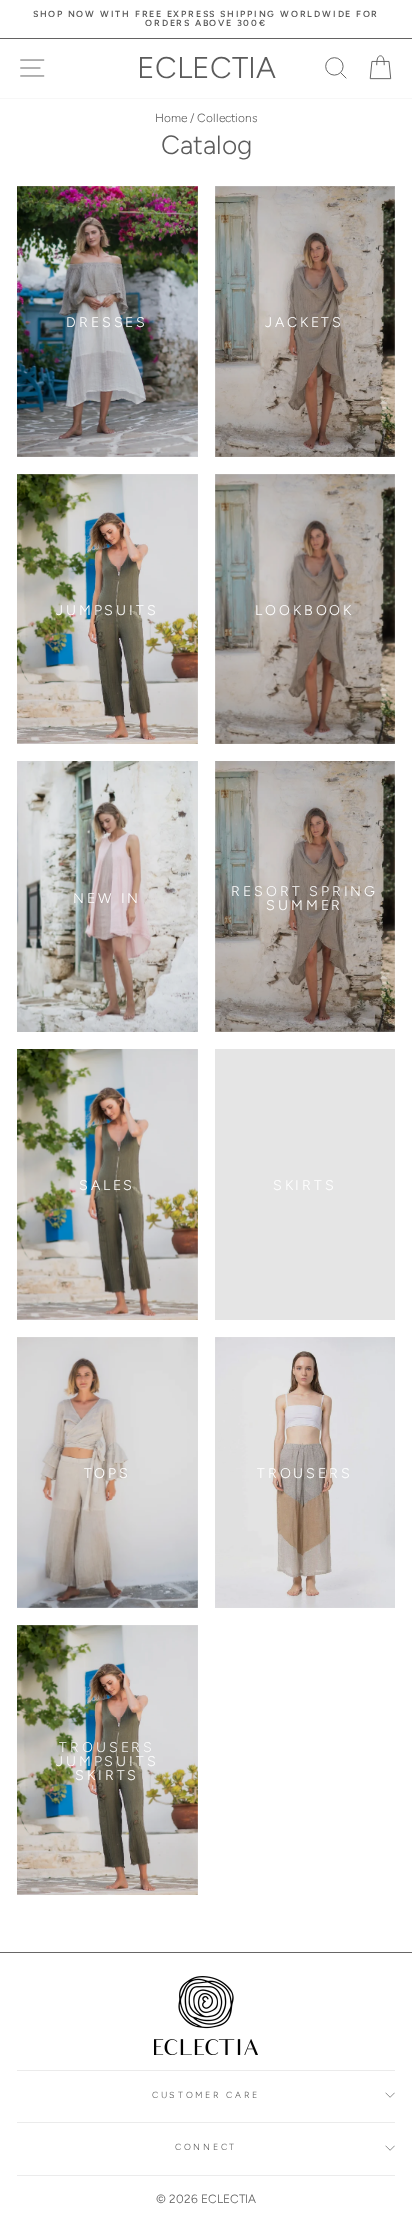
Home (171, 118)
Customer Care (206, 2095)
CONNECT (206, 2147)
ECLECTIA (206, 67)
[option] (206, 19)
